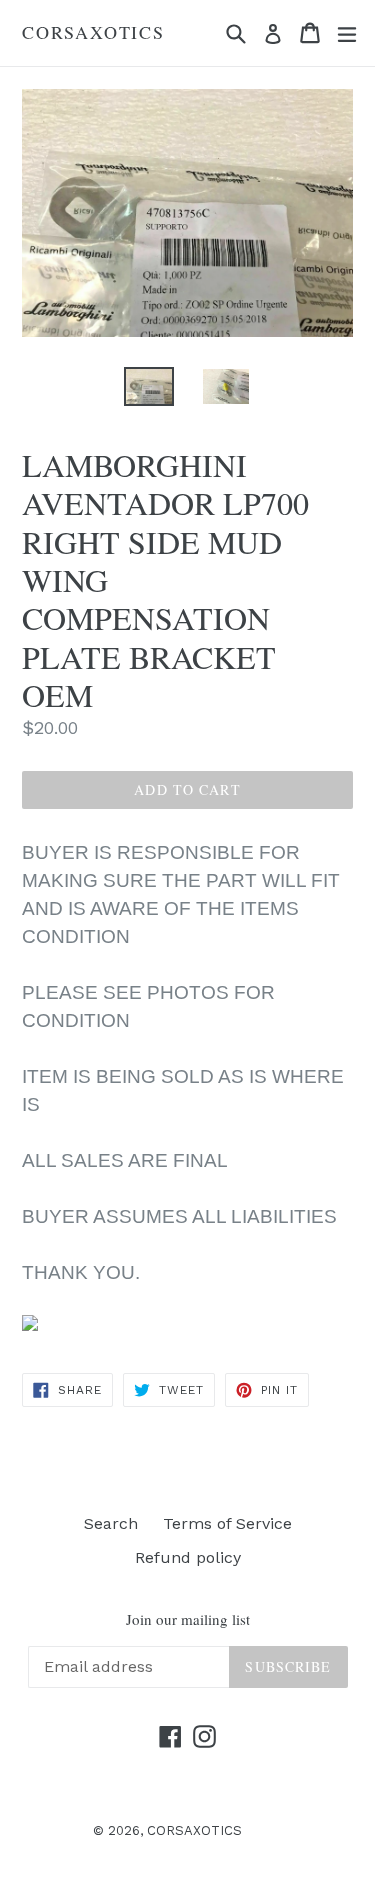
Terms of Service (227, 1523)
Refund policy (188, 1557)
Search (111, 1523)
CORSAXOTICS (93, 33)
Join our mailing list (188, 1619)
